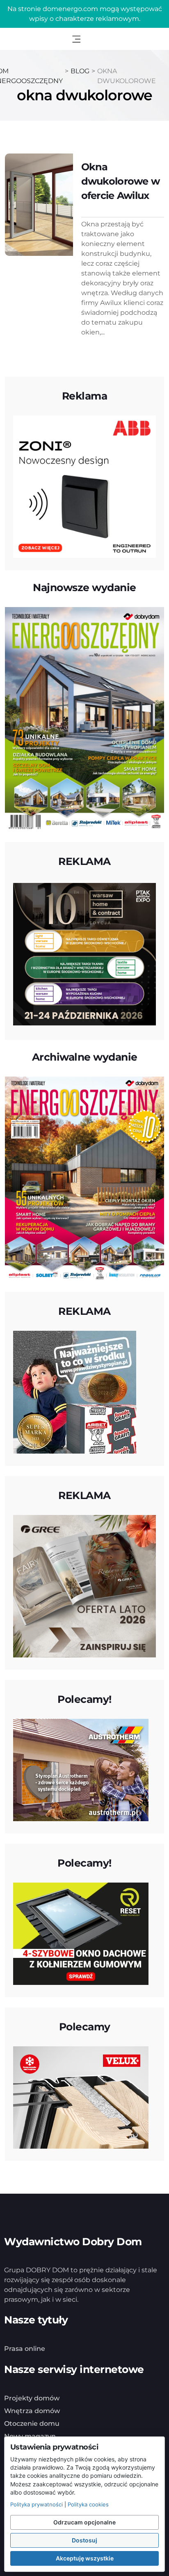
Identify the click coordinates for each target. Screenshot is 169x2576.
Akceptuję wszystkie (85, 2558)
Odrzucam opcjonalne (84, 2522)
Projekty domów (32, 2398)
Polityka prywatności (37, 2504)
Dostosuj (84, 2540)
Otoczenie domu (32, 2424)
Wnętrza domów (32, 2411)
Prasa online (25, 2349)
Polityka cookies (88, 2504)
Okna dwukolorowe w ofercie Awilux (121, 181)
